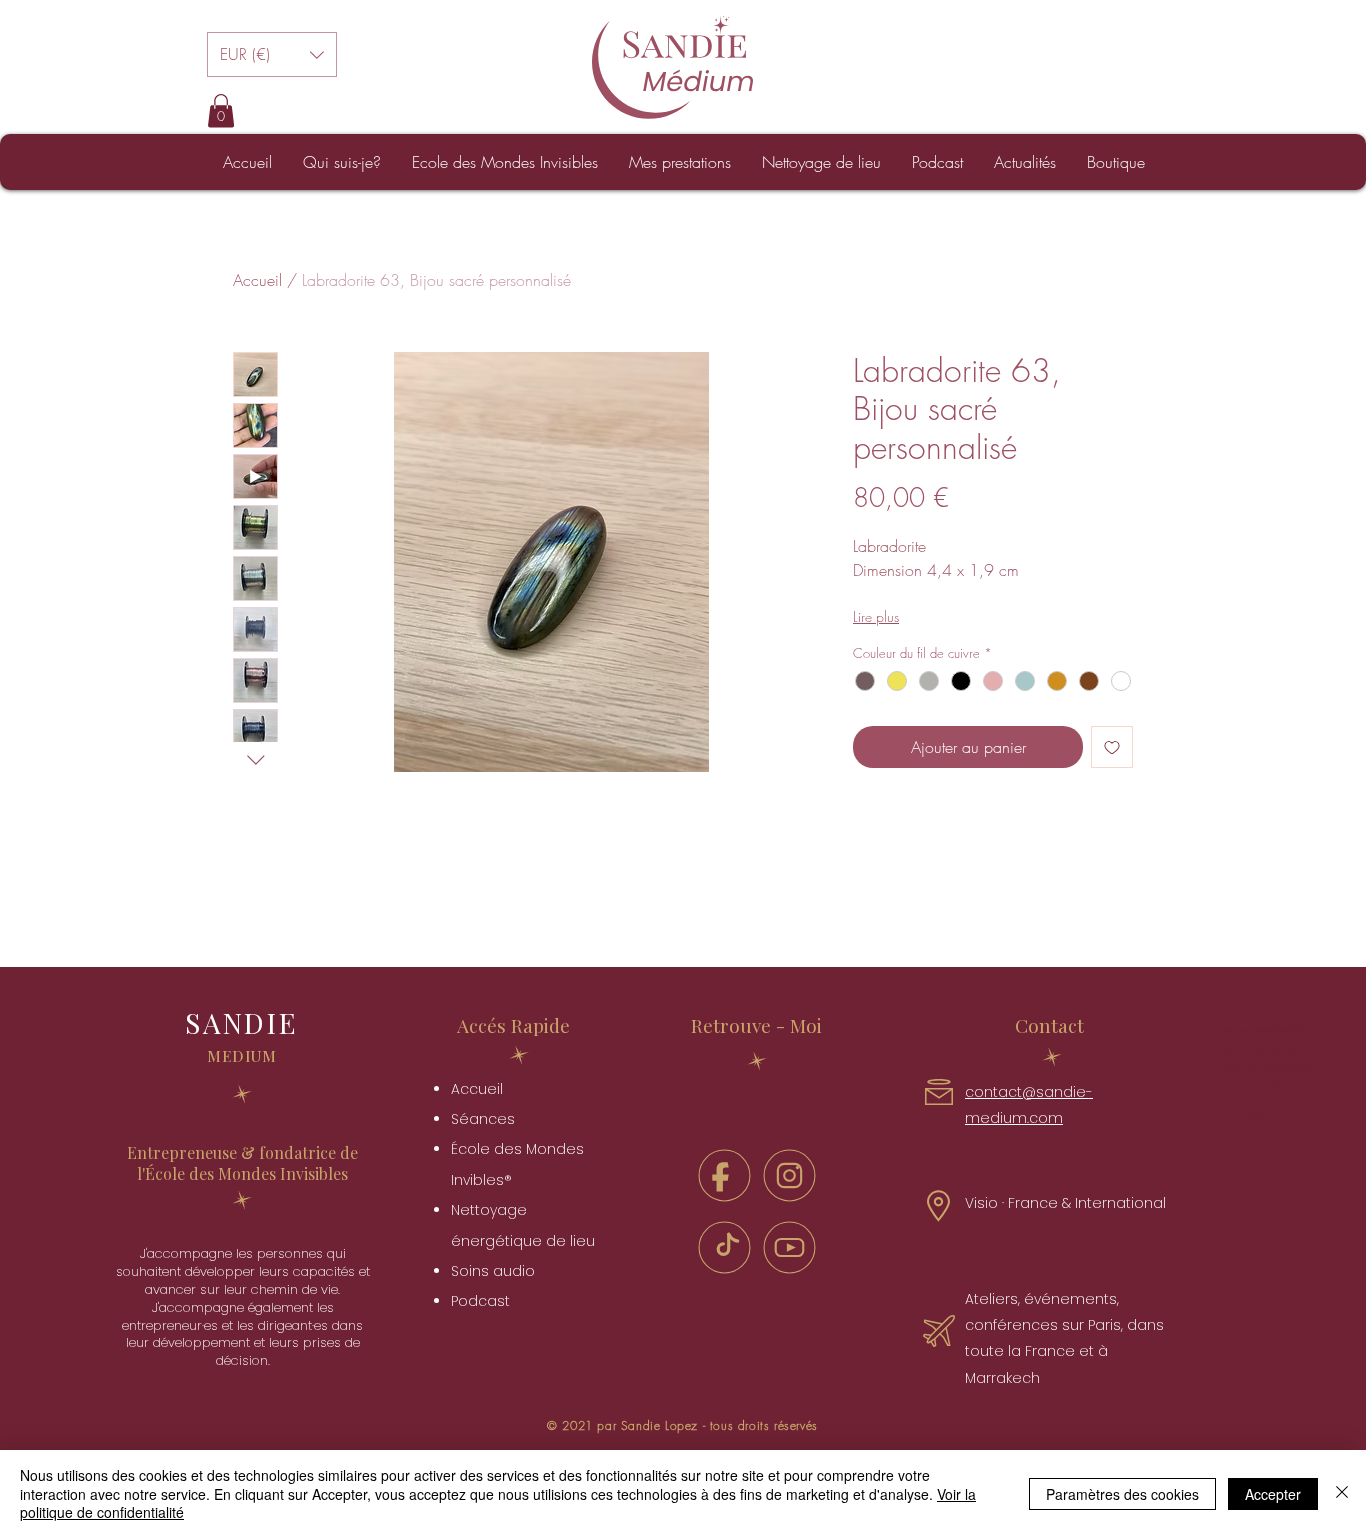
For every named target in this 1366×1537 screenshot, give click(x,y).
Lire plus (876, 616)
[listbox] (272, 54)
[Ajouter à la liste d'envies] (1112, 747)
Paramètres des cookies (1122, 1494)
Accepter (1273, 1494)
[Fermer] (1342, 1493)
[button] (272, 54)
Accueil (257, 280)
